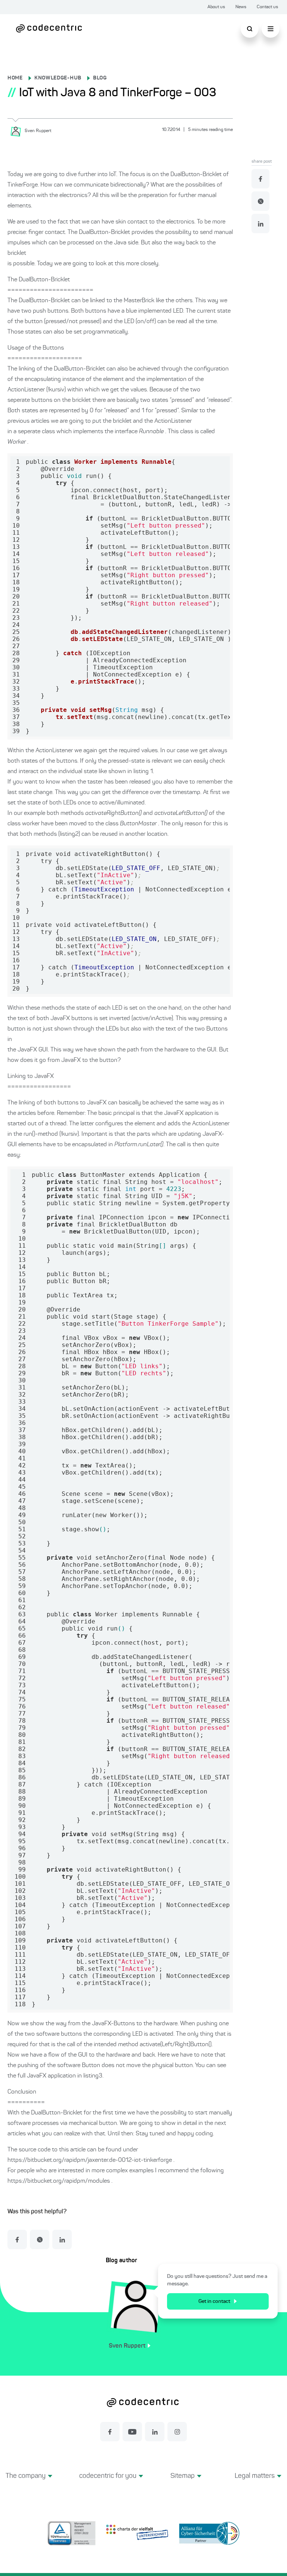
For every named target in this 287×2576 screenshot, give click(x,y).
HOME (15, 78)
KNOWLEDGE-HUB (58, 78)
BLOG (100, 78)
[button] (29, 2485)
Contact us (267, 7)
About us (216, 7)
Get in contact (214, 2301)
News (241, 7)
